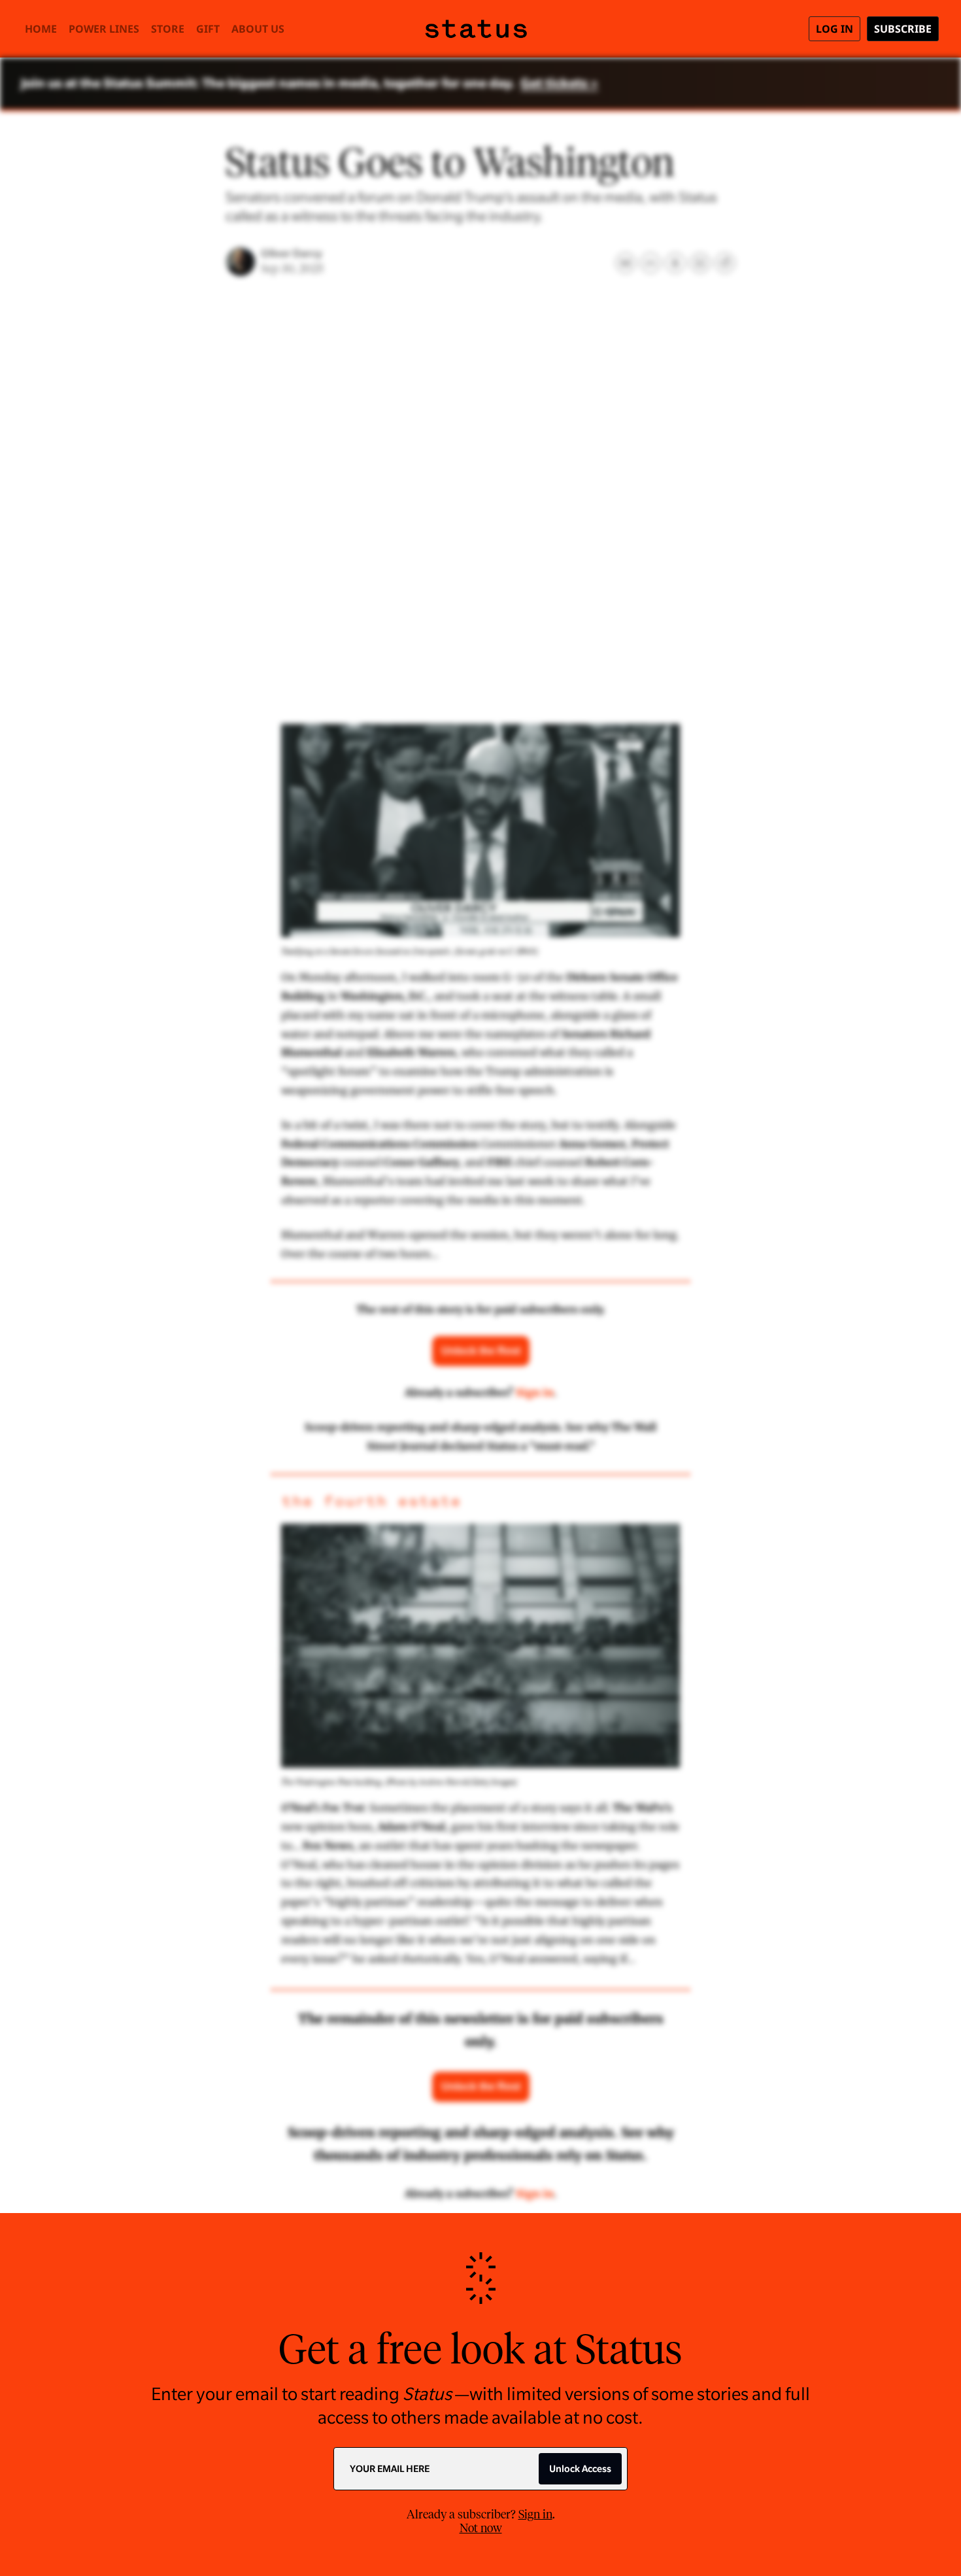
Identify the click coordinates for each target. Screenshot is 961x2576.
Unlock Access (580, 2469)
